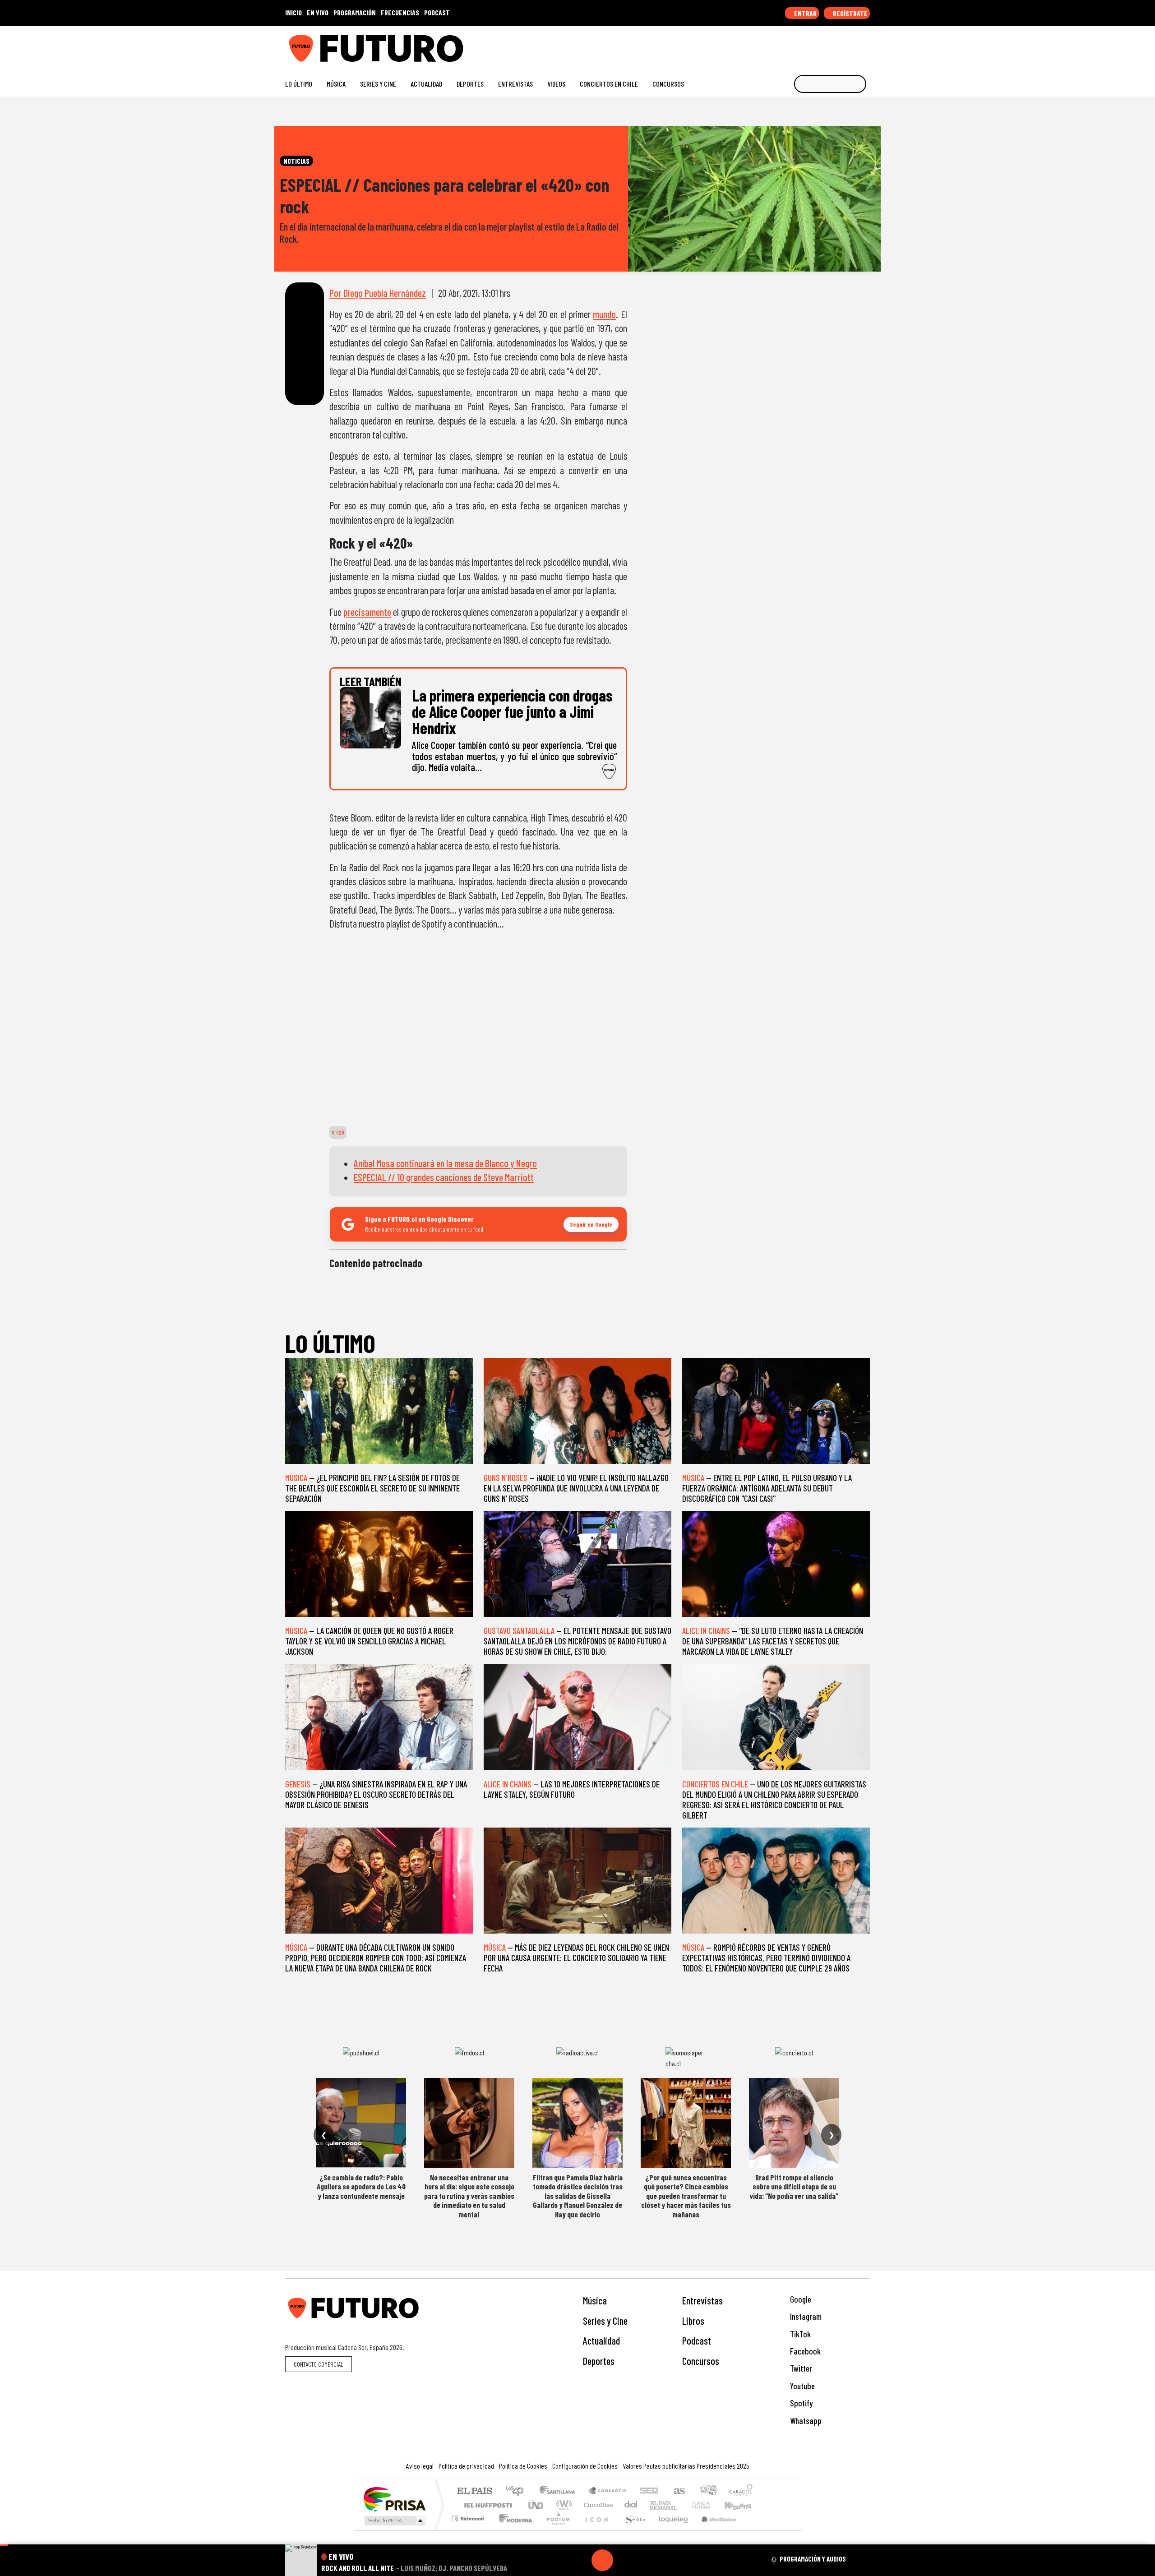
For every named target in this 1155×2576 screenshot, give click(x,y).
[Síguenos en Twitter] (822, 45)
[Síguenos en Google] (765, 45)
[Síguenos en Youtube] (837, 45)
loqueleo (670, 2530)
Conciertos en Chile (609, 84)
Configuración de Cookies (585, 2466)
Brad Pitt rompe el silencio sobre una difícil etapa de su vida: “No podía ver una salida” (794, 2186)
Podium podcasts (469, 2516)
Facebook (804, 2351)
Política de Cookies (523, 2466)
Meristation (714, 2530)
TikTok (799, 2334)
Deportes (470, 84)
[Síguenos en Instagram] (779, 45)
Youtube (802, 2386)
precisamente (367, 612)
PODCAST (437, 12)
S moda (632, 2530)
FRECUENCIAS (400, 12)
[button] (4, 2545)
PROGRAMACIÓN (355, 12)
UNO (536, 2505)
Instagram (805, 2316)
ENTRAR (805, 13)
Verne (682, 2505)
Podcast (697, 2341)
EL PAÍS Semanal (656, 2505)
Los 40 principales (518, 2491)
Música (336, 84)
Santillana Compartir (608, 2491)
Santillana (560, 2491)
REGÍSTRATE (850, 13)
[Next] (646, 2560)
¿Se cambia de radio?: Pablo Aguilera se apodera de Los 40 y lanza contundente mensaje (361, 2186)
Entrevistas (515, 84)
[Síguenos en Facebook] (808, 45)
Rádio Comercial (754, 2530)
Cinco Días (597, 2505)
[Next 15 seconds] (624, 2560)
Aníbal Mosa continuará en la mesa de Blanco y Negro (445, 1163)
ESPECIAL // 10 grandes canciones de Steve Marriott (444, 1177)
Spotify (800, 2403)
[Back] (559, 2560)
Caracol (741, 2491)
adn (708, 2491)
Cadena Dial (710, 2505)
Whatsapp (805, 2421)
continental (631, 2505)
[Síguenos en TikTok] (793, 45)
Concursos (668, 84)
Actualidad (426, 84)
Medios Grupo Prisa (394, 2521)
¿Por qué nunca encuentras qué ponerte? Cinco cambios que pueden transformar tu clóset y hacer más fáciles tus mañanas (686, 2196)
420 (340, 1132)
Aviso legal (420, 2466)
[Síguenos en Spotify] (851, 45)
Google (800, 2299)
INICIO (293, 12)
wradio (562, 2505)
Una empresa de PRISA (394, 2499)
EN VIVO (318, 12)
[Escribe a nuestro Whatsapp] (866, 45)
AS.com (678, 2491)
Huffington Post (486, 2505)
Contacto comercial (319, 2364)
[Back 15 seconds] (581, 2560)
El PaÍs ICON (595, 2530)
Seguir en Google (591, 1224)
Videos (556, 84)
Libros (693, 2321)
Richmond (469, 2530)
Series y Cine (378, 84)
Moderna (513, 2530)
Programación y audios (813, 2559)
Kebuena (742, 2505)
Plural (556, 2530)
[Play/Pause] (602, 2560)
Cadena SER (649, 2491)
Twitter (800, 2368)
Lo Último (299, 84)
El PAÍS (474, 2491)
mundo (604, 314)
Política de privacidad (466, 2466)
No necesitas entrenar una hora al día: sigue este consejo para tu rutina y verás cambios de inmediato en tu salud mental (469, 2196)
